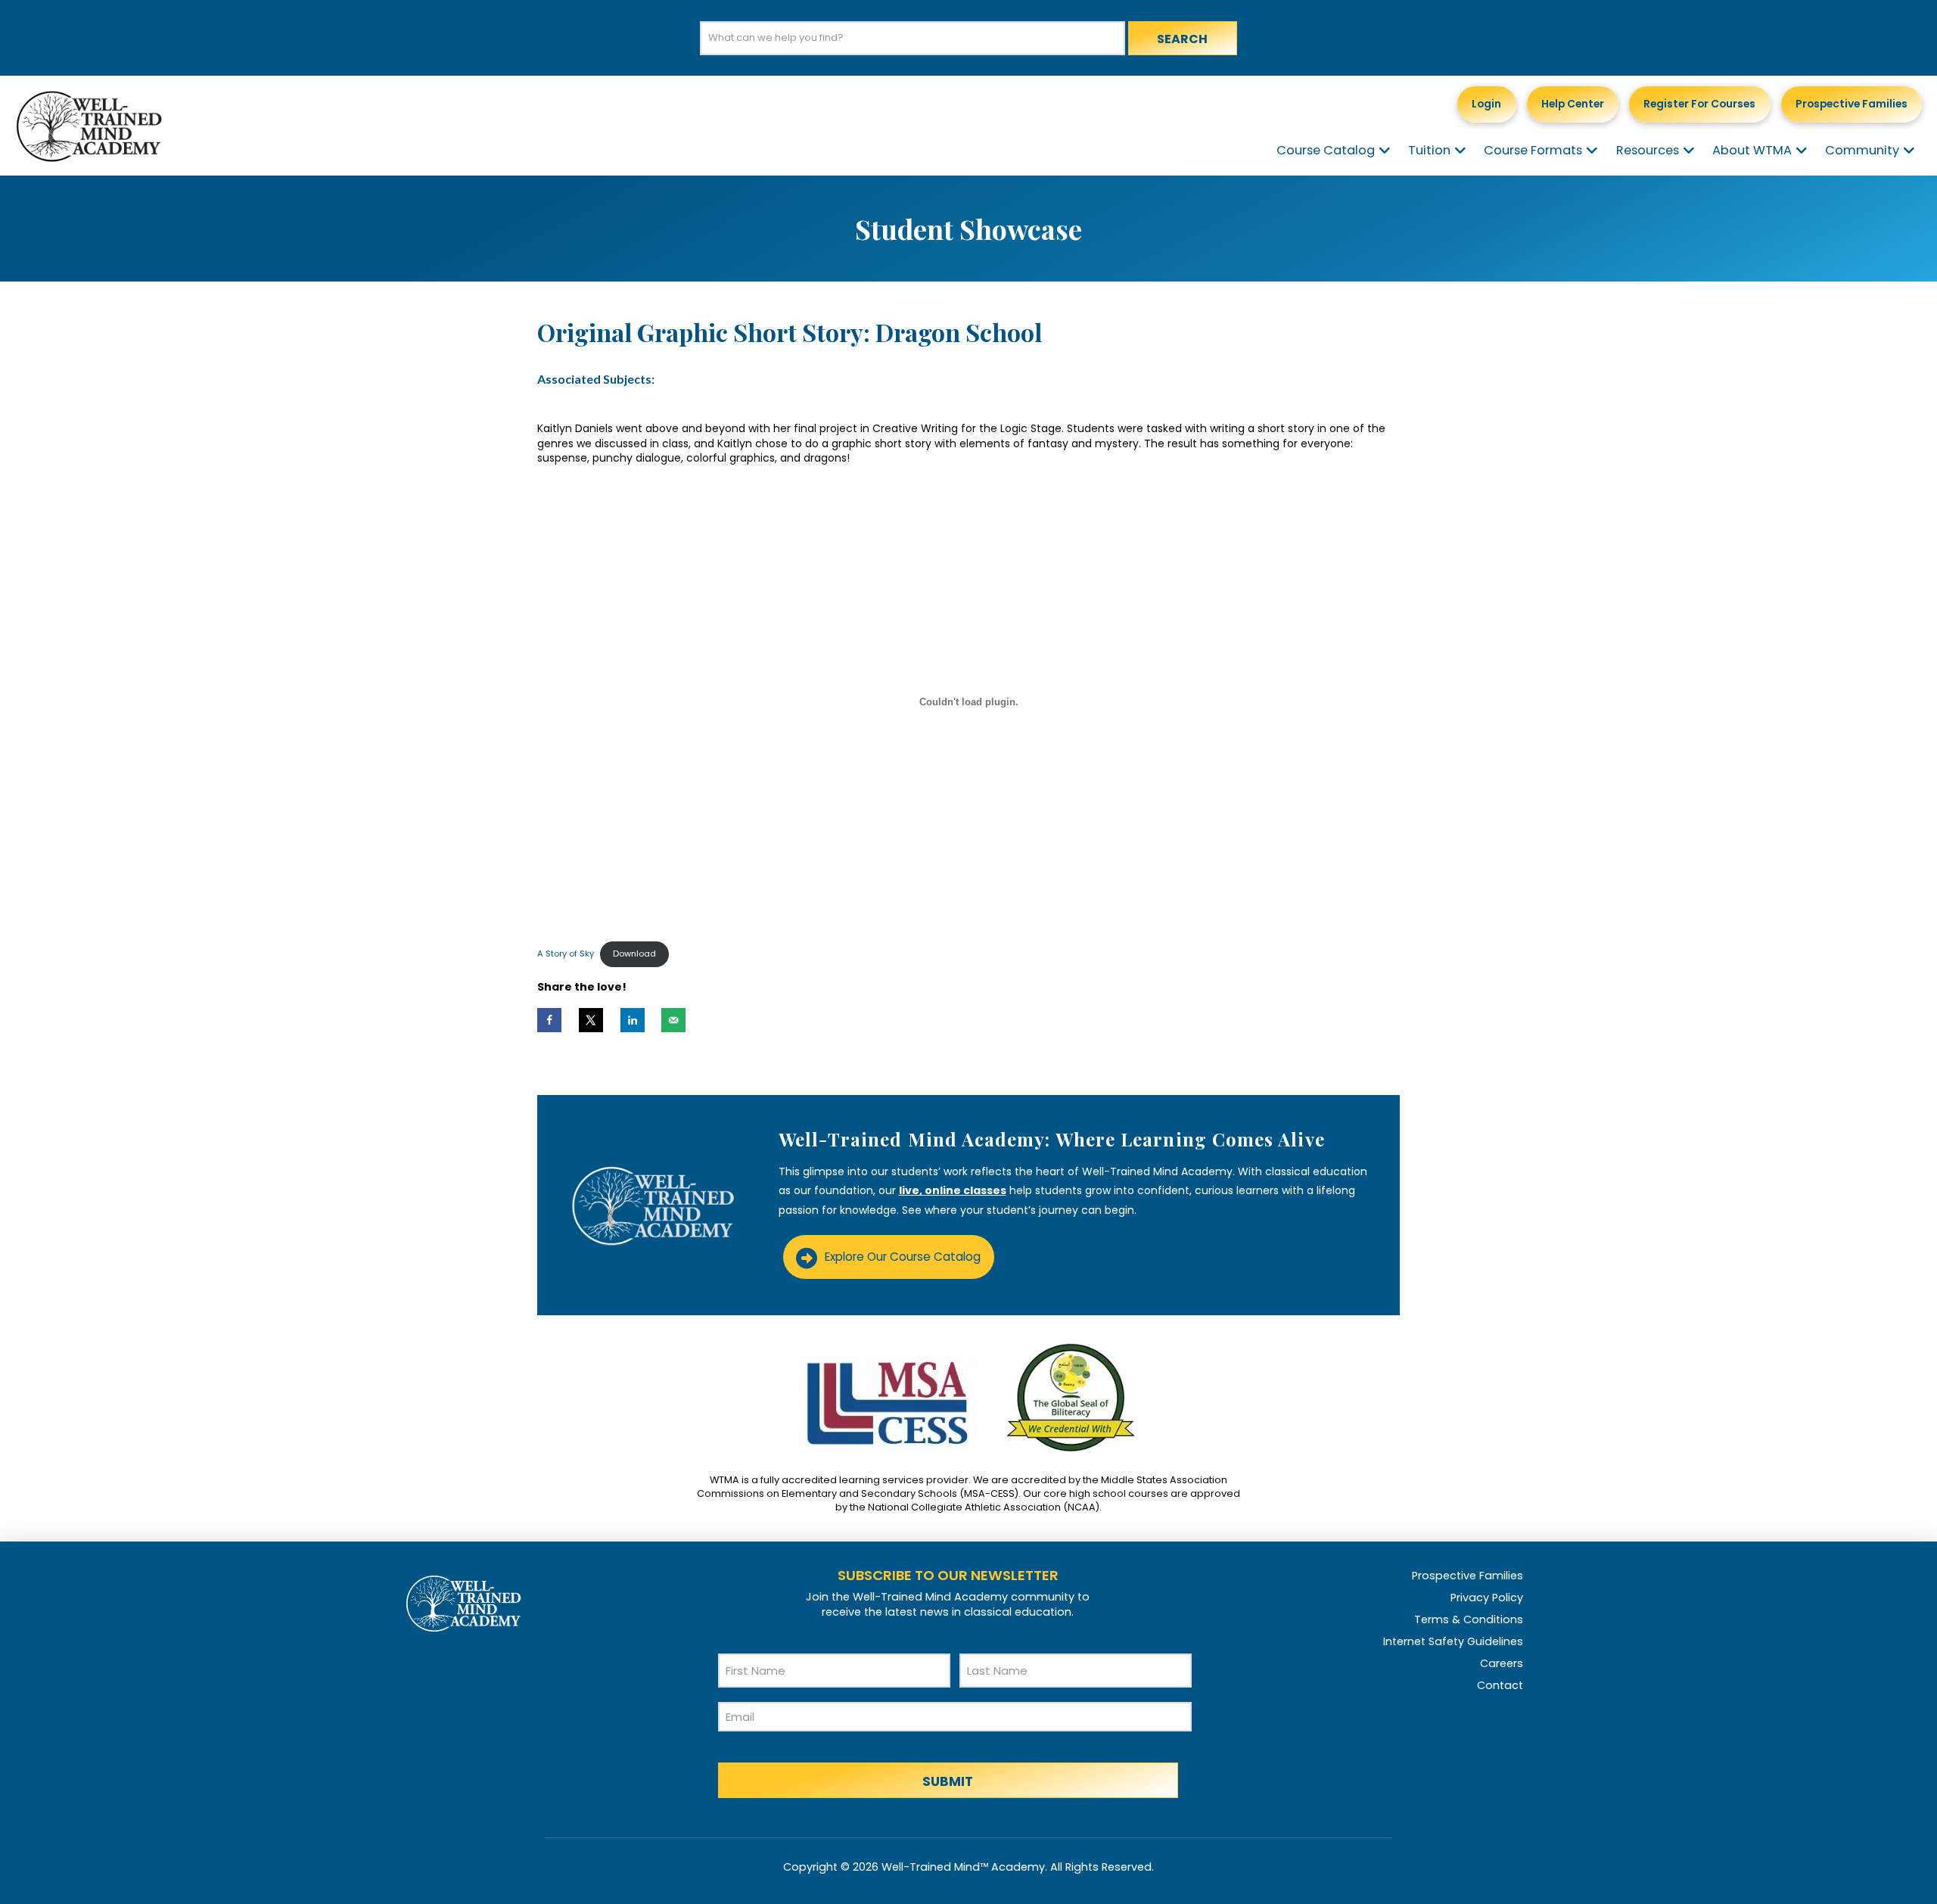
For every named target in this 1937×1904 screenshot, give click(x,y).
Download (634, 954)
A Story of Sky (566, 954)
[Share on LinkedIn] (633, 1020)
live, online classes (953, 1190)
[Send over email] (673, 1020)
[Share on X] (591, 1020)
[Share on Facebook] (549, 1020)
